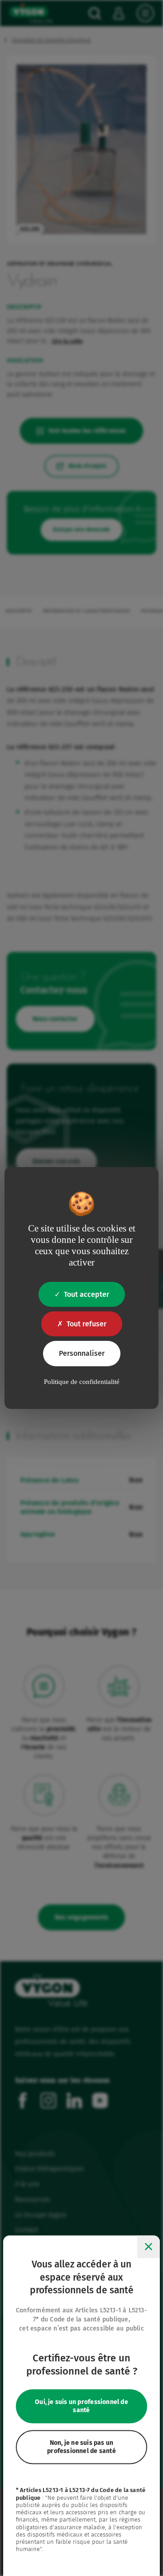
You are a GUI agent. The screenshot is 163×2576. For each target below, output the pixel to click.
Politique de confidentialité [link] (82, 1382)
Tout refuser (86, 1324)
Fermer (149, 2247)
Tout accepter (86, 1294)
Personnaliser (82, 1353)
